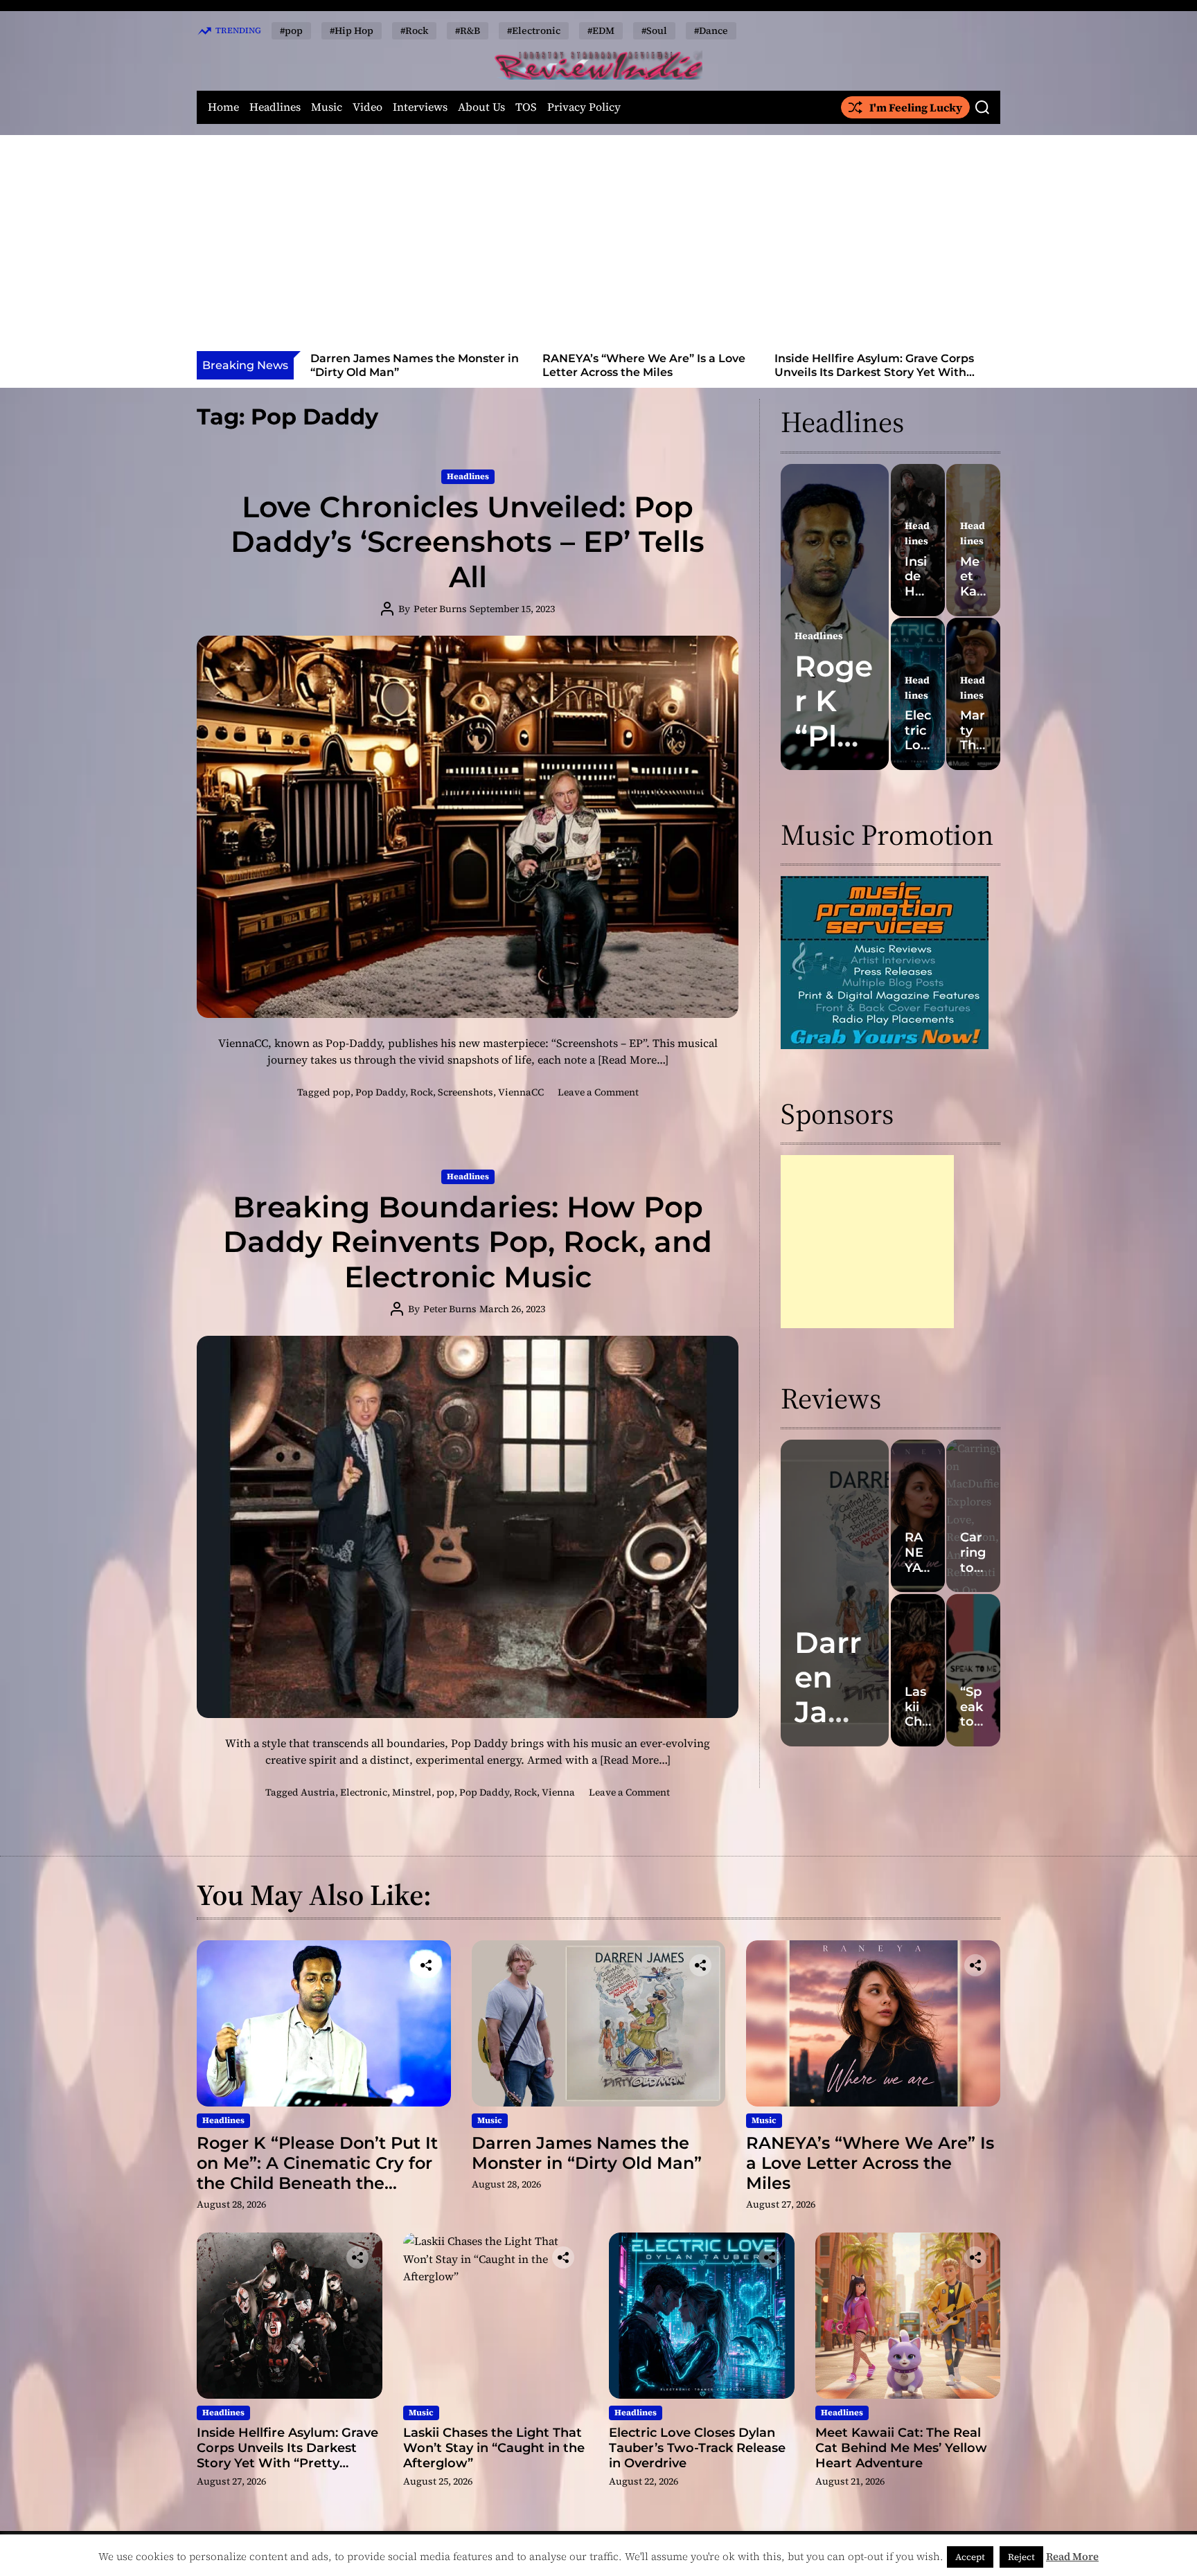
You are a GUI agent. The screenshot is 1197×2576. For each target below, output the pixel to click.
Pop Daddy (380, 1092)
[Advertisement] (598, 247)
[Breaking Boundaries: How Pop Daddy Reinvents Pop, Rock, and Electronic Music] (468, 1527)
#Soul (654, 30)
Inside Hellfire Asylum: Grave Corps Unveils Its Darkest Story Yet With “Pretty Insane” (642, 372)
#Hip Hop (352, 30)
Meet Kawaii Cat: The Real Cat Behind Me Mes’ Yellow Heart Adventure (901, 2448)
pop (342, 1092)
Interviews (420, 107)
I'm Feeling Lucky (916, 107)
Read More (1072, 2556)
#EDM (601, 30)
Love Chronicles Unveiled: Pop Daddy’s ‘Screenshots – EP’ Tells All (468, 542)
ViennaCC (521, 1092)
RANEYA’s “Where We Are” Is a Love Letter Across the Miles (412, 365)
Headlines (275, 107)
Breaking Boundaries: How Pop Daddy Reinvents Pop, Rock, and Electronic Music (468, 1242)
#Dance (711, 30)
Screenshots (465, 1092)
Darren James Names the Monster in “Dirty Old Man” (587, 2153)
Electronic (364, 1792)
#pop (291, 30)
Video (367, 107)
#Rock (414, 30)
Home (223, 107)
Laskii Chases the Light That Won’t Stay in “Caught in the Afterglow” (874, 365)
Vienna (558, 1792)
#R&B (468, 30)
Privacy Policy (584, 107)
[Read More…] (633, 1059)
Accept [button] (970, 2557)
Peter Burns (440, 609)
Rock (422, 1092)
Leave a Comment (598, 1092)
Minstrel (412, 1792)
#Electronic (534, 30)
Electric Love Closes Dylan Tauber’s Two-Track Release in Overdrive (697, 2448)
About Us (481, 107)
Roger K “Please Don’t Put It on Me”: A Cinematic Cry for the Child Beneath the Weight (317, 2173)
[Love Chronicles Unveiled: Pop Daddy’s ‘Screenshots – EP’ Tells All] (468, 827)
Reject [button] (1021, 2557)
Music (327, 107)
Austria (318, 1792)
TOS (526, 107)
